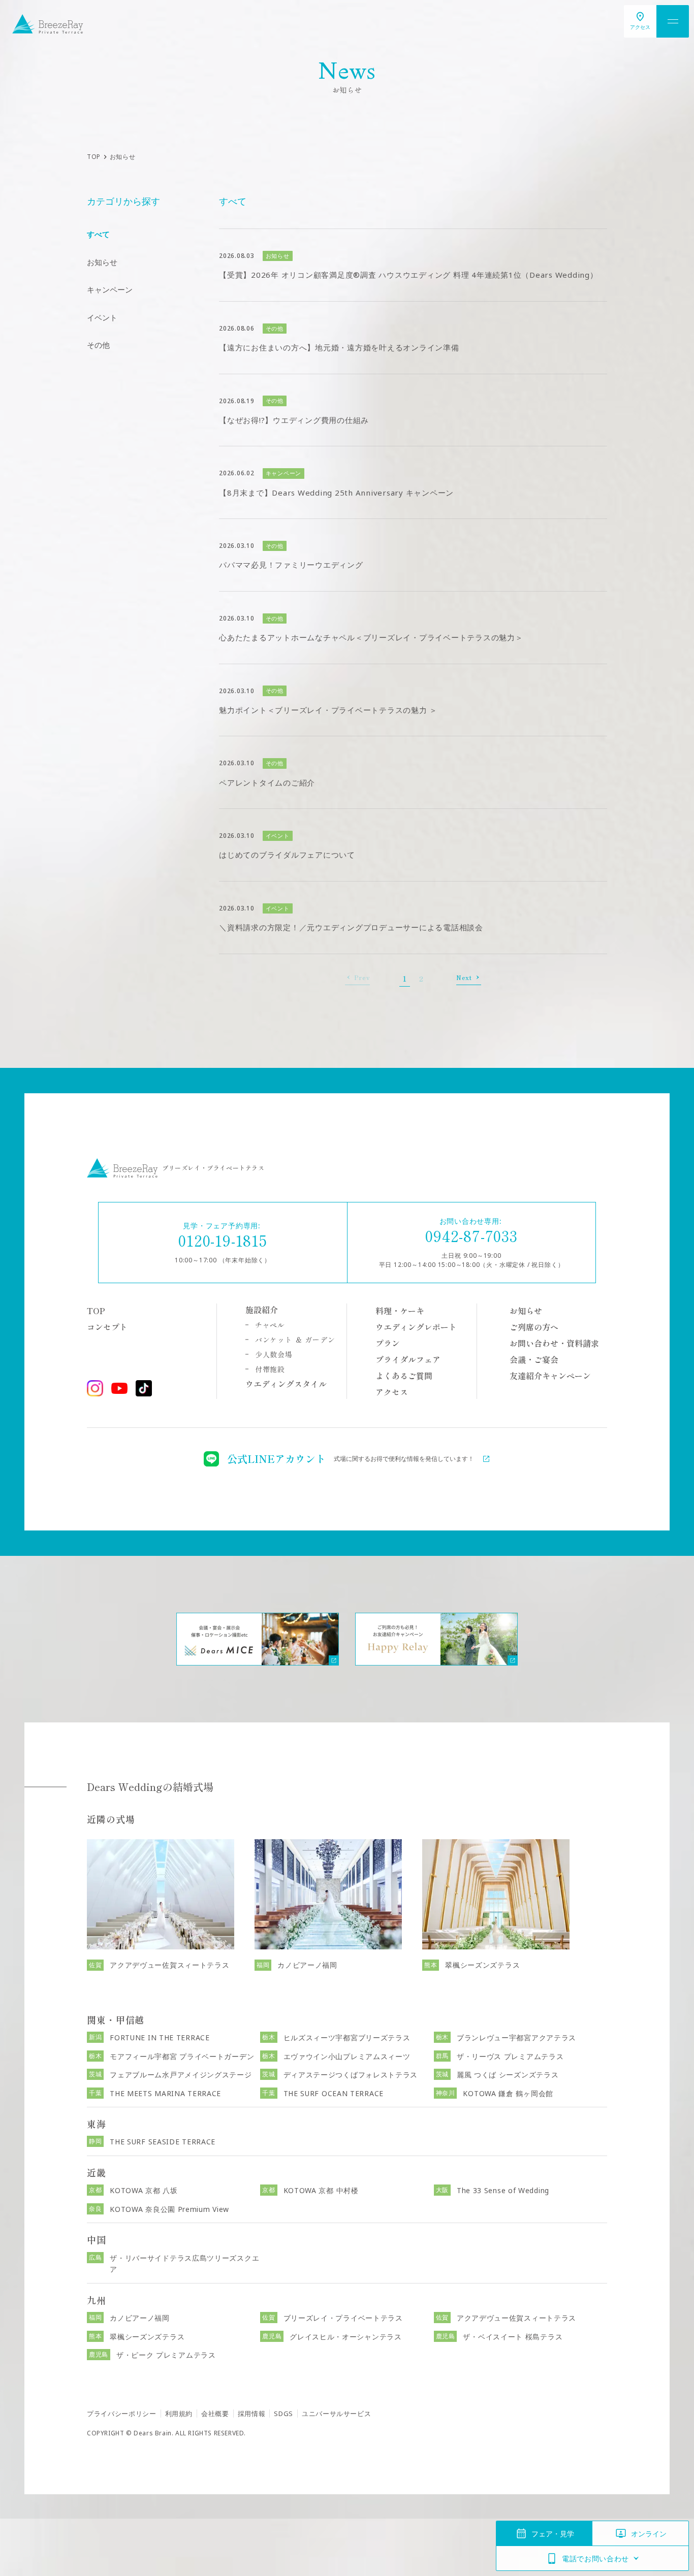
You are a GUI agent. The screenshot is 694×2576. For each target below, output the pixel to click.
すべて (98, 234)
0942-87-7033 (471, 1235)
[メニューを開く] (673, 21)
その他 (98, 345)
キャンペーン (110, 289)
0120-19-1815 (223, 1240)
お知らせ (102, 262)
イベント (102, 317)
